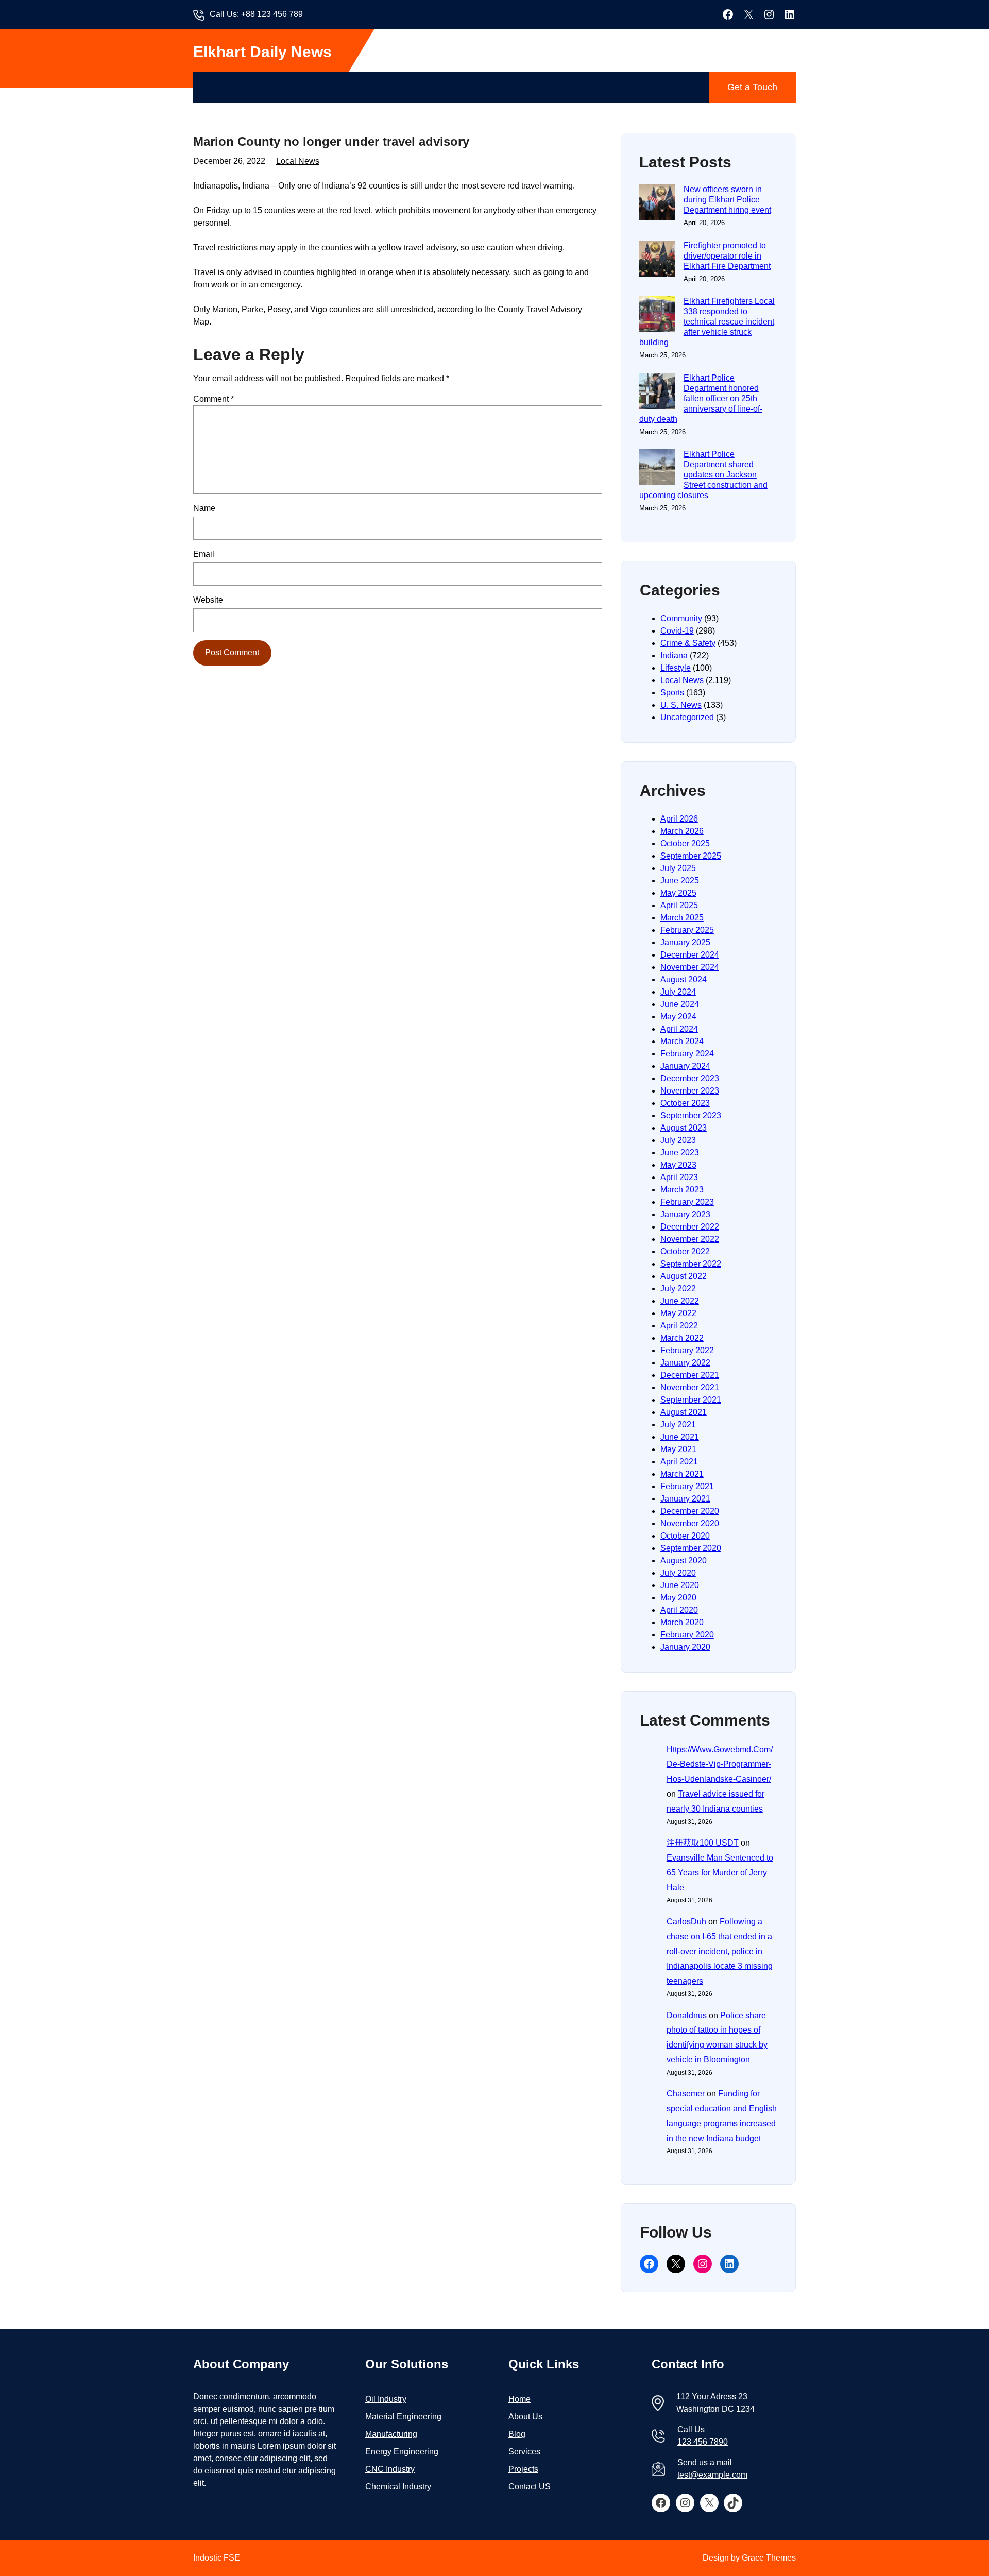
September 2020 (691, 1548)
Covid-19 (677, 631)
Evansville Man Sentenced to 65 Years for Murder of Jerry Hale (720, 1873)
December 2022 (690, 1227)
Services (524, 2452)
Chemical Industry (398, 2487)
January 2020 (685, 1647)
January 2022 (685, 1363)
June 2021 (680, 1437)
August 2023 (684, 1128)
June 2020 (680, 1585)
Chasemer (686, 2094)
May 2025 (678, 893)
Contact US (530, 2487)
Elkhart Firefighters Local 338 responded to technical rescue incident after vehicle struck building (707, 322)
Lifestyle (676, 668)
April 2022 (679, 1326)
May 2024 (678, 1017)
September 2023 (691, 1115)
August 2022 (684, 1276)
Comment (214, 399)
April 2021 (679, 1462)
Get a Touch (752, 87)
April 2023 (679, 1177)
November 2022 (690, 1239)
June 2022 (680, 1301)
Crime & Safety (688, 643)
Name (204, 508)
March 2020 (682, 1622)
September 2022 (691, 1264)
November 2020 (690, 1523)
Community (681, 618)
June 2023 (680, 1153)
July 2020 (678, 1573)
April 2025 (679, 905)
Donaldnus (687, 2015)
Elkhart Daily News (262, 52)
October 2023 (685, 1103)
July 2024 (678, 992)
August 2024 (684, 979)
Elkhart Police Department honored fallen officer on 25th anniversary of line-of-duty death (701, 398)
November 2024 (690, 967)
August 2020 (684, 1560)
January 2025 (685, 942)
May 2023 (678, 1165)
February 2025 (687, 930)
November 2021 (690, 1387)
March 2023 (682, 1190)
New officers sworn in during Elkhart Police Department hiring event (727, 200)
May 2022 (678, 1313)
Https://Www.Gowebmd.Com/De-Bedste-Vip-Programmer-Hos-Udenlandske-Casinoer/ (720, 1764)
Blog (517, 2434)
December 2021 (690, 1375)
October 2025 (685, 843)
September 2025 (691, 856)
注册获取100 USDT (703, 1843)
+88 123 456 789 (272, 14)
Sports (672, 693)
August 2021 (684, 1412)
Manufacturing (391, 2434)
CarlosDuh (686, 1922)
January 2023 (685, 1214)
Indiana (674, 655)
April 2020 (679, 1610)
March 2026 (682, 831)
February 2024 (687, 1054)
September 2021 (691, 1400)
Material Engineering (403, 2417)
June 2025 (680, 881)
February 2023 (687, 1202)
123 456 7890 (703, 2442)
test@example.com (712, 2475)
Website (208, 600)
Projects (523, 2469)
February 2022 (687, 1350)
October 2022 (685, 1251)
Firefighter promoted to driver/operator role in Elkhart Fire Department (727, 256)
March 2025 (682, 918)
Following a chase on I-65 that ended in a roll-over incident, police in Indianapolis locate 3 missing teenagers (720, 1951)
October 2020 (685, 1536)
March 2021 (682, 1474)
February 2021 (687, 1486)
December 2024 (690, 955)
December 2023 (690, 1078)
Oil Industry (386, 2399)
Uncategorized (687, 717)
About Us (525, 2417)
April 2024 (679, 1029)
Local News (298, 161)
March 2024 (682, 1041)
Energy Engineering (402, 2452)
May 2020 (678, 1598)
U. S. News (681, 705)
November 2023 (690, 1091)
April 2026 (679, 819)
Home (519, 2399)
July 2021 (678, 1425)
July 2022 (678, 1289)
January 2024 (685, 1066)
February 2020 (687, 1635)
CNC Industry (390, 2469)
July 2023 (678, 1140)
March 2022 (682, 1338)
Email (204, 554)
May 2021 (678, 1449)
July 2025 (678, 868)
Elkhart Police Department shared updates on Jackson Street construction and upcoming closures (703, 475)
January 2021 (685, 1499)
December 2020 (690, 1511)
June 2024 (680, 1004)
